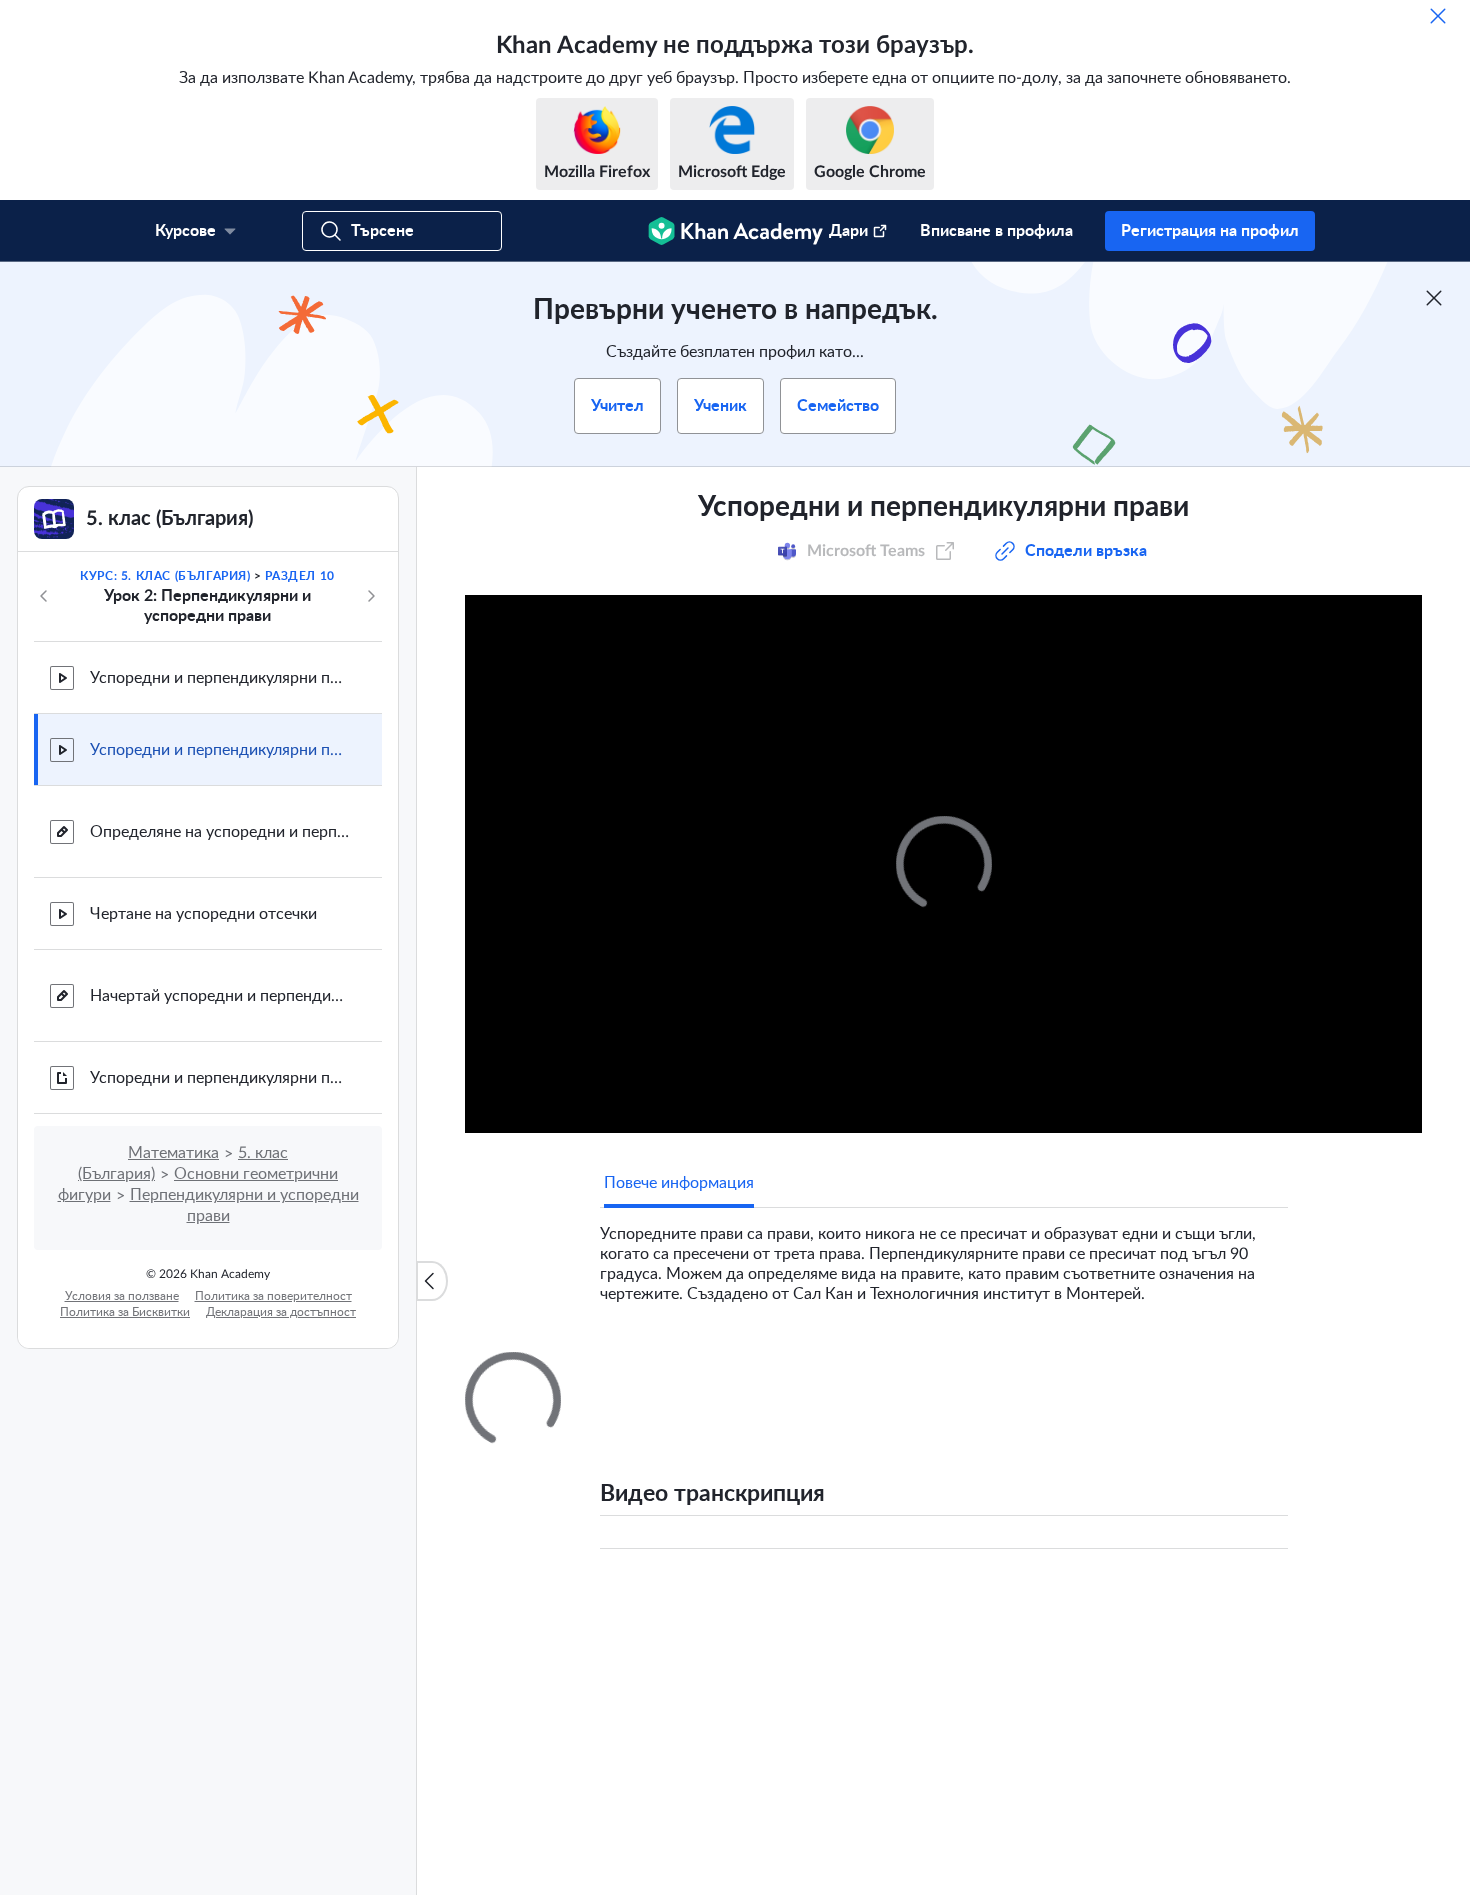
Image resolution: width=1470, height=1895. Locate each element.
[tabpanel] (944, 1256)
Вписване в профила (996, 231)
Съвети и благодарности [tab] (802, 1370)
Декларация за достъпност (281, 1312)
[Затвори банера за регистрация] (1434, 298)
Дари (848, 231)
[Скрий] (1438, 16)
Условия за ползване (122, 1296)
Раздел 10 (299, 576)
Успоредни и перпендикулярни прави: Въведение (220, 678)
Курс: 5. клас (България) (165, 576)
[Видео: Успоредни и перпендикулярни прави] (943, 864)
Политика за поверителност (273, 1296)
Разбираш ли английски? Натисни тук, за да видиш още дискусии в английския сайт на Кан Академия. (949, 1767)
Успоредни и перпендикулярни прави (220, 750)
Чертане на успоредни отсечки (203, 914)
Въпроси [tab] (655, 1370)
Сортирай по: (1035, 1607)
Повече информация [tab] (679, 1183)
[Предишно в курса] (44, 596)
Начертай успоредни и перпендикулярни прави (220, 996)
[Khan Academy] (735, 231)
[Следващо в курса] (371, 596)
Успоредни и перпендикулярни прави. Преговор (220, 1078)
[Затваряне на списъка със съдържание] (432, 1281)
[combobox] (1180, 1607)
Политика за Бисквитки (125, 1312)
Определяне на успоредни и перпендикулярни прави (220, 832)
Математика (173, 1153)
